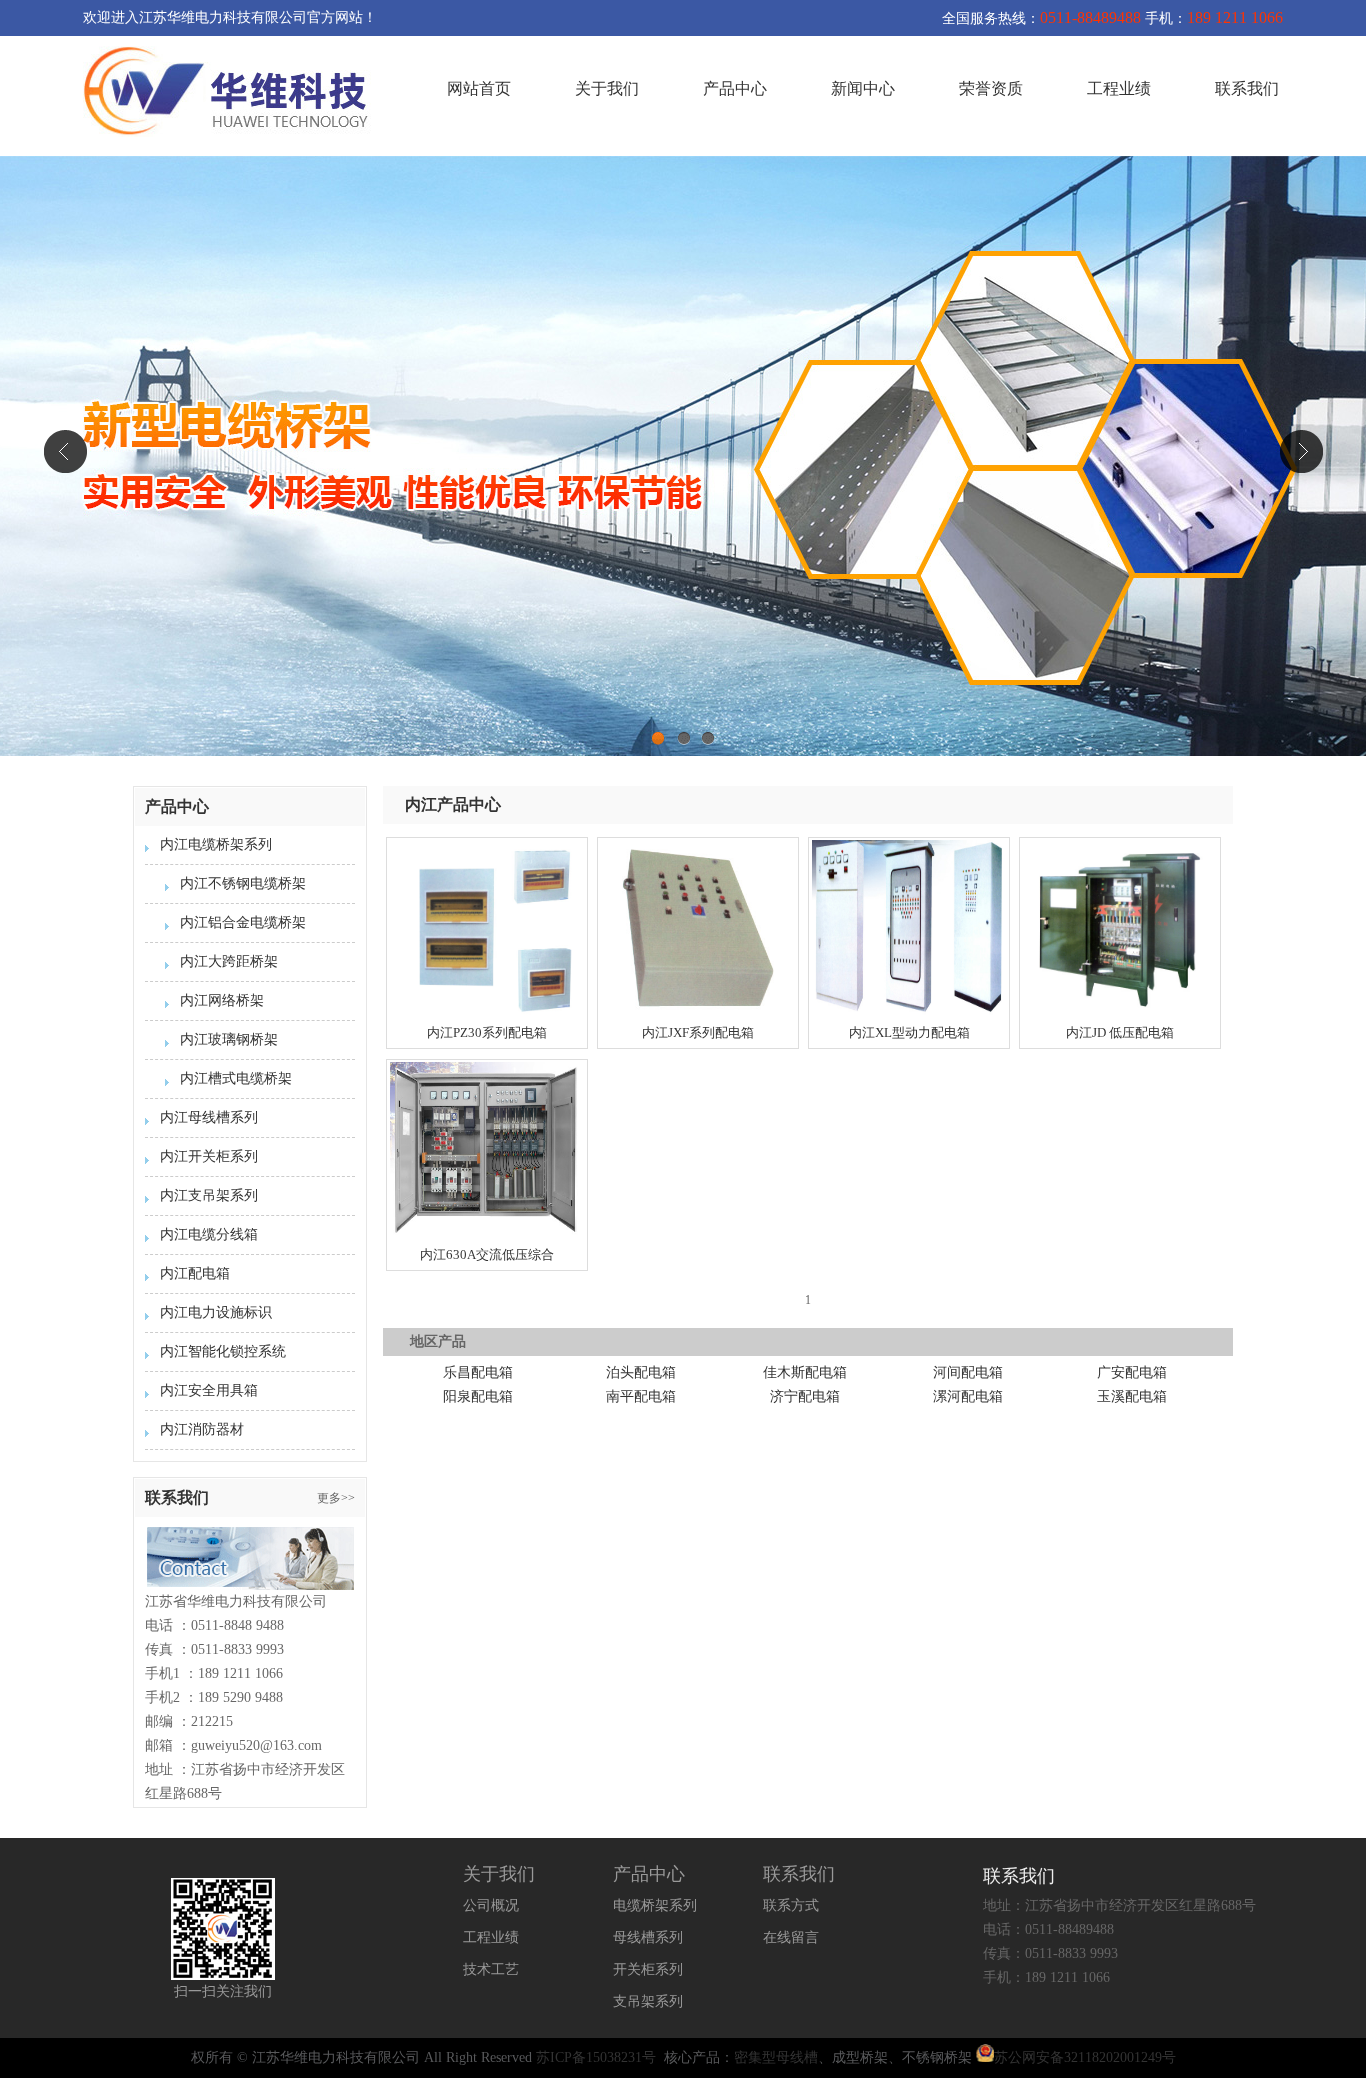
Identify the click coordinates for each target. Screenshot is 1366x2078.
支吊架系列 (648, 2001)
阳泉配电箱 (478, 1396)
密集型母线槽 (776, 2057)
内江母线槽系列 (209, 1117)
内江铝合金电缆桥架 (243, 922)
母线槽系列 (648, 1937)
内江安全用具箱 (209, 1390)
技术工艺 (491, 1969)
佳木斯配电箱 (805, 1372)
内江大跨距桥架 (229, 961)
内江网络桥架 (222, 1000)
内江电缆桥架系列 (216, 844)
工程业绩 (1119, 88)
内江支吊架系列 (209, 1195)
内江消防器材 (202, 1429)
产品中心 (735, 88)
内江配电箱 (195, 1273)
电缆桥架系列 (655, 1905)
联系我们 (1247, 88)
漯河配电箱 (968, 1396)
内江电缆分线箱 (209, 1234)
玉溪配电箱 (1132, 1396)
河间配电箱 (968, 1372)
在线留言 (791, 1937)
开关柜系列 (648, 1969)
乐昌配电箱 (478, 1372)
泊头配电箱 (641, 1372)
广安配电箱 (1132, 1372)
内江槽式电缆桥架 (236, 1078)
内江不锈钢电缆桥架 (243, 883)
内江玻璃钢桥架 (229, 1039)
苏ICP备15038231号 (596, 2057)
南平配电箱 (641, 1396)
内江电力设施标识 (216, 1312)
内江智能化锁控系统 (223, 1351)
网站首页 (479, 88)
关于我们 (607, 88)
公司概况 (491, 1905)
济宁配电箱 (805, 1396)
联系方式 (791, 1905)
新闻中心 (863, 88)
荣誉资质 (991, 88)
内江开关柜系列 (209, 1156)
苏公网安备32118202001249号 (1085, 2057)
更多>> (336, 1498)
